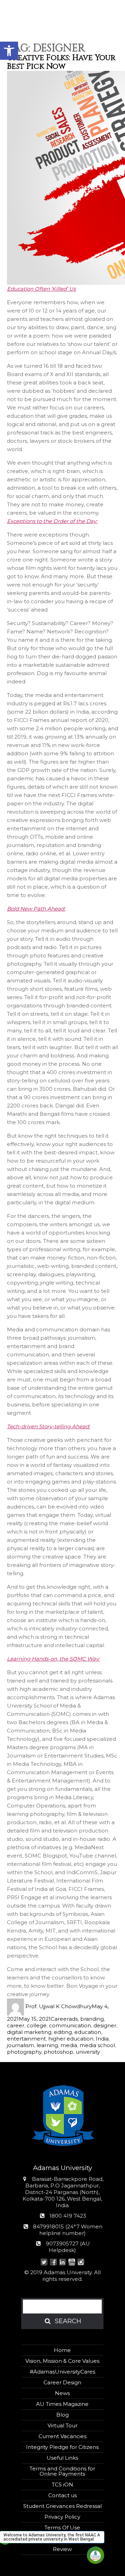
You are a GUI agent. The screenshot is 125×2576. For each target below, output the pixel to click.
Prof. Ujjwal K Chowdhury (59, 2006)
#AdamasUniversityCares (62, 2372)
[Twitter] (44, 2263)
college (37, 2025)
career (16, 2025)
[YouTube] (72, 2263)
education (88, 2032)
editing (63, 2032)
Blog (62, 2415)
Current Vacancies (62, 2436)
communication (70, 2025)
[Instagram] (81, 2263)
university (88, 2052)
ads (73, 2019)
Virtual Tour (62, 2425)
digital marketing (29, 2032)
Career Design (62, 2382)
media (69, 2045)
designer (105, 2025)
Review (62, 2549)
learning (47, 2045)
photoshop (59, 2052)
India (102, 2039)
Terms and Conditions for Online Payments (62, 2471)
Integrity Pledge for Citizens (62, 2447)
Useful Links (62, 2458)
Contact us (62, 2495)
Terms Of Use (62, 2528)
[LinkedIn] (63, 2263)
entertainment (26, 2039)
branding (92, 2019)
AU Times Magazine (62, 2404)
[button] (9, 51)
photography (24, 2052)
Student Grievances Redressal (62, 2506)
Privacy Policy (62, 2517)
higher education (71, 2039)
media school (97, 2045)
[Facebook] (53, 2263)
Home (62, 2350)
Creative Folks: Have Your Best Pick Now (61, 62)
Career (60, 2019)
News (62, 2393)
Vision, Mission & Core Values (62, 2361)
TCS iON (62, 2484)
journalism (20, 2045)
